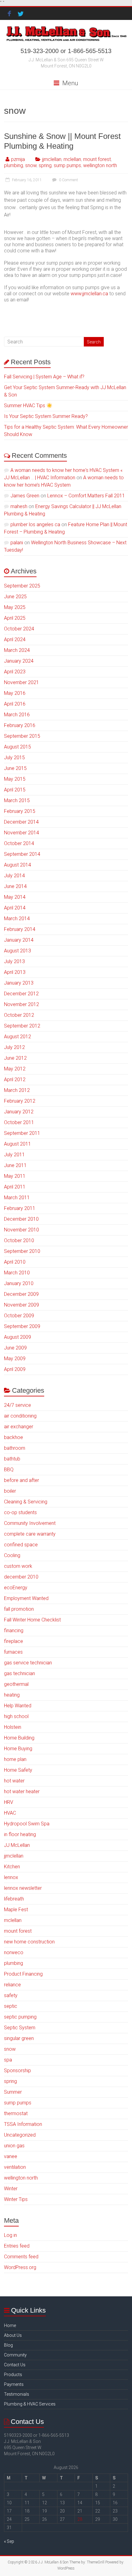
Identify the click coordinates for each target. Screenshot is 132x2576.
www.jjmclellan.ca (89, 294)
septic (11, 2006)
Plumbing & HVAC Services (30, 2404)
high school (16, 1716)
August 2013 (17, 951)
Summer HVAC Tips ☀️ (28, 406)
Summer (13, 2092)
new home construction (29, 1942)
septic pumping (20, 2017)
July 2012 (14, 1047)
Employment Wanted (26, 1598)
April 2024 (15, 639)
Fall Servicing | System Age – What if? (44, 377)
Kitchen (12, 1867)
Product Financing (23, 1974)
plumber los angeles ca (35, 524)
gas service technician (28, 1663)
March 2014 (17, 919)
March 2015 (17, 800)
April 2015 (15, 790)
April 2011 (15, 1187)
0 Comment (68, 180)
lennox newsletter (23, 1888)
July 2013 (14, 961)
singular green (19, 2038)
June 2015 (15, 768)
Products (13, 2375)
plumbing (14, 165)
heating (12, 1695)
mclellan (72, 159)
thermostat (16, 2113)
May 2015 (15, 779)
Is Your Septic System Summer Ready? (46, 416)
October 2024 (19, 629)
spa (8, 2060)
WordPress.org (20, 2267)
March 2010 (17, 1273)
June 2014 (15, 886)
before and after (21, 1480)
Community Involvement (30, 1523)
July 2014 (14, 876)
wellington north (100, 165)
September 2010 (22, 1251)
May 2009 (15, 1359)
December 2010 (21, 1219)
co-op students (20, 1512)
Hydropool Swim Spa (27, 1824)
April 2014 (15, 908)
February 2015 (20, 811)
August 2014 (17, 865)
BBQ (9, 1470)
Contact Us (15, 2365)
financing (14, 1631)
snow (31, 165)
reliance (12, 1985)
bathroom (15, 1448)
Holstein (13, 1727)
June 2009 (15, 1348)
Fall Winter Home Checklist (32, 1620)
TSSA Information (23, 2124)
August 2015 (17, 747)
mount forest (97, 159)
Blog (8, 2345)
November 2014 (21, 833)
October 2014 (19, 843)
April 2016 (15, 704)
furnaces (13, 1652)
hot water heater (22, 1791)
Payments (14, 2384)
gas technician (19, 1673)
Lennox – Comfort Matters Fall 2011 (86, 496)
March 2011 (17, 1198)
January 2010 (19, 1283)
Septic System (20, 2028)
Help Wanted (18, 1706)
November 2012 (21, 1004)
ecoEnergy (16, 1588)
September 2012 (22, 1026)
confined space (21, 1545)
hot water (14, 1781)
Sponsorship (17, 2071)
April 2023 (15, 672)
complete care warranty (30, 1534)
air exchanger (19, 1427)
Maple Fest (16, 1910)
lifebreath (14, 1899)
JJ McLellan (17, 1845)
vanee (11, 2156)
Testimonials (17, 2394)
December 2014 (21, 822)
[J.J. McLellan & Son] (66, 27)
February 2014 (20, 929)
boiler (10, 1491)
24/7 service (17, 1405)
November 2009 (21, 1305)
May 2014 (15, 897)
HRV (9, 1802)
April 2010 (15, 1262)
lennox (11, 1877)
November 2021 (21, 682)
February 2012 (20, 1101)
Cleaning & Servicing (26, 1502)
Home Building (19, 1738)
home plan (15, 1759)
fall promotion (19, 1609)
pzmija (18, 159)
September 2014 (22, 854)
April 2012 (15, 1079)
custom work (18, 1566)
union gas (14, 2146)
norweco (14, 1952)
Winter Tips (16, 2199)
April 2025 (15, 618)
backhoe (14, 1437)
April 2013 (15, 972)
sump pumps (67, 165)
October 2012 (19, 1015)
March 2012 (17, 1090)
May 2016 (15, 693)
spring (45, 165)
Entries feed (17, 2246)
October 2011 (19, 1122)
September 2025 (22, 586)
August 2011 (17, 1144)
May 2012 (15, 1069)
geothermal (16, 1684)
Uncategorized (20, 2135)
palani (17, 543)
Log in (10, 2235)
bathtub (12, 1459)
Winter (11, 2189)
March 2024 (17, 650)
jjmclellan (52, 159)
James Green (25, 496)
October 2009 (19, 1316)
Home (10, 2325)
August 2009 (17, 1337)
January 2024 (19, 661)
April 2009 (15, 1369)
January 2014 (19, 940)
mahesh (19, 506)
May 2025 (15, 607)
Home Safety (18, 1770)
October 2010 (19, 1240)
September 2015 (22, 736)
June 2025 (15, 597)
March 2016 (17, 715)
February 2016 (20, 725)
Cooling (12, 1555)
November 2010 (21, 1230)
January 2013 (19, 983)
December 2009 (21, 1294)
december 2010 (21, 1577)
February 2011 (20, 1208)
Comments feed (21, 2257)
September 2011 (22, 1133)
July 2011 (14, 1155)
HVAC (10, 1813)
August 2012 (17, 1037)
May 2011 (15, 1176)
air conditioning (20, 1416)
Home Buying (18, 1749)
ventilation (15, 2167)
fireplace (14, 1641)
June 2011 (15, 1165)
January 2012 (19, 1112)
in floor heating (20, 1834)
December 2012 (21, 994)
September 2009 (22, 1326)
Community (15, 2355)
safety (11, 1995)
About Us (13, 2335)
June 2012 (15, 1058)
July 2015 (14, 758)
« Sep (9, 2541)
